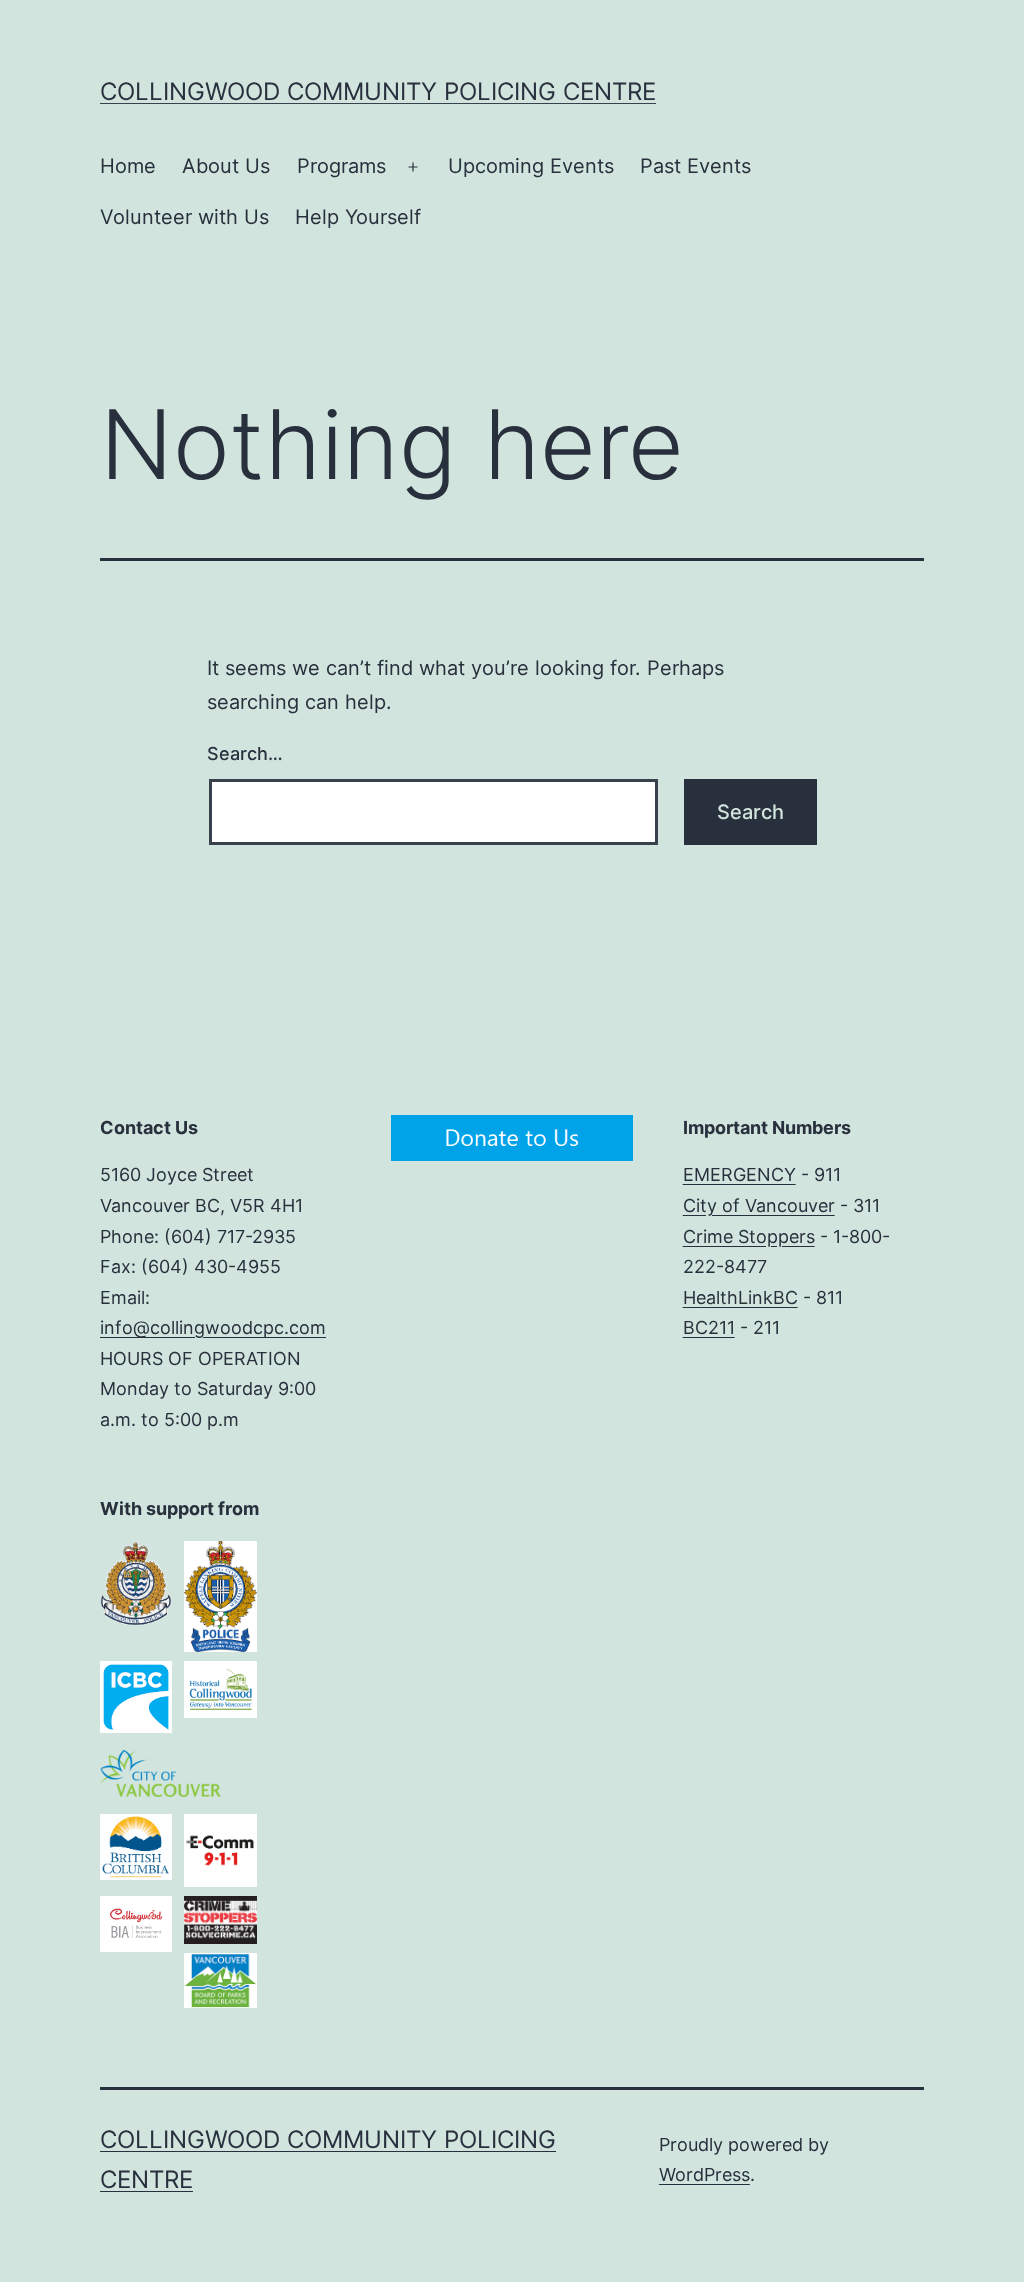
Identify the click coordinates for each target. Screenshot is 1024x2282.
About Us (226, 166)
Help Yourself (358, 217)
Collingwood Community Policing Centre (378, 91)
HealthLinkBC (740, 1297)
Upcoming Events (531, 166)
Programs (341, 166)
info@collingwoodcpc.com (213, 1327)
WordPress (704, 2174)
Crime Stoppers (749, 1236)
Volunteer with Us (184, 217)
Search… (245, 753)
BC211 (709, 1327)
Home (128, 166)
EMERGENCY (739, 1174)
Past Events (695, 166)
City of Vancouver (759, 1205)
